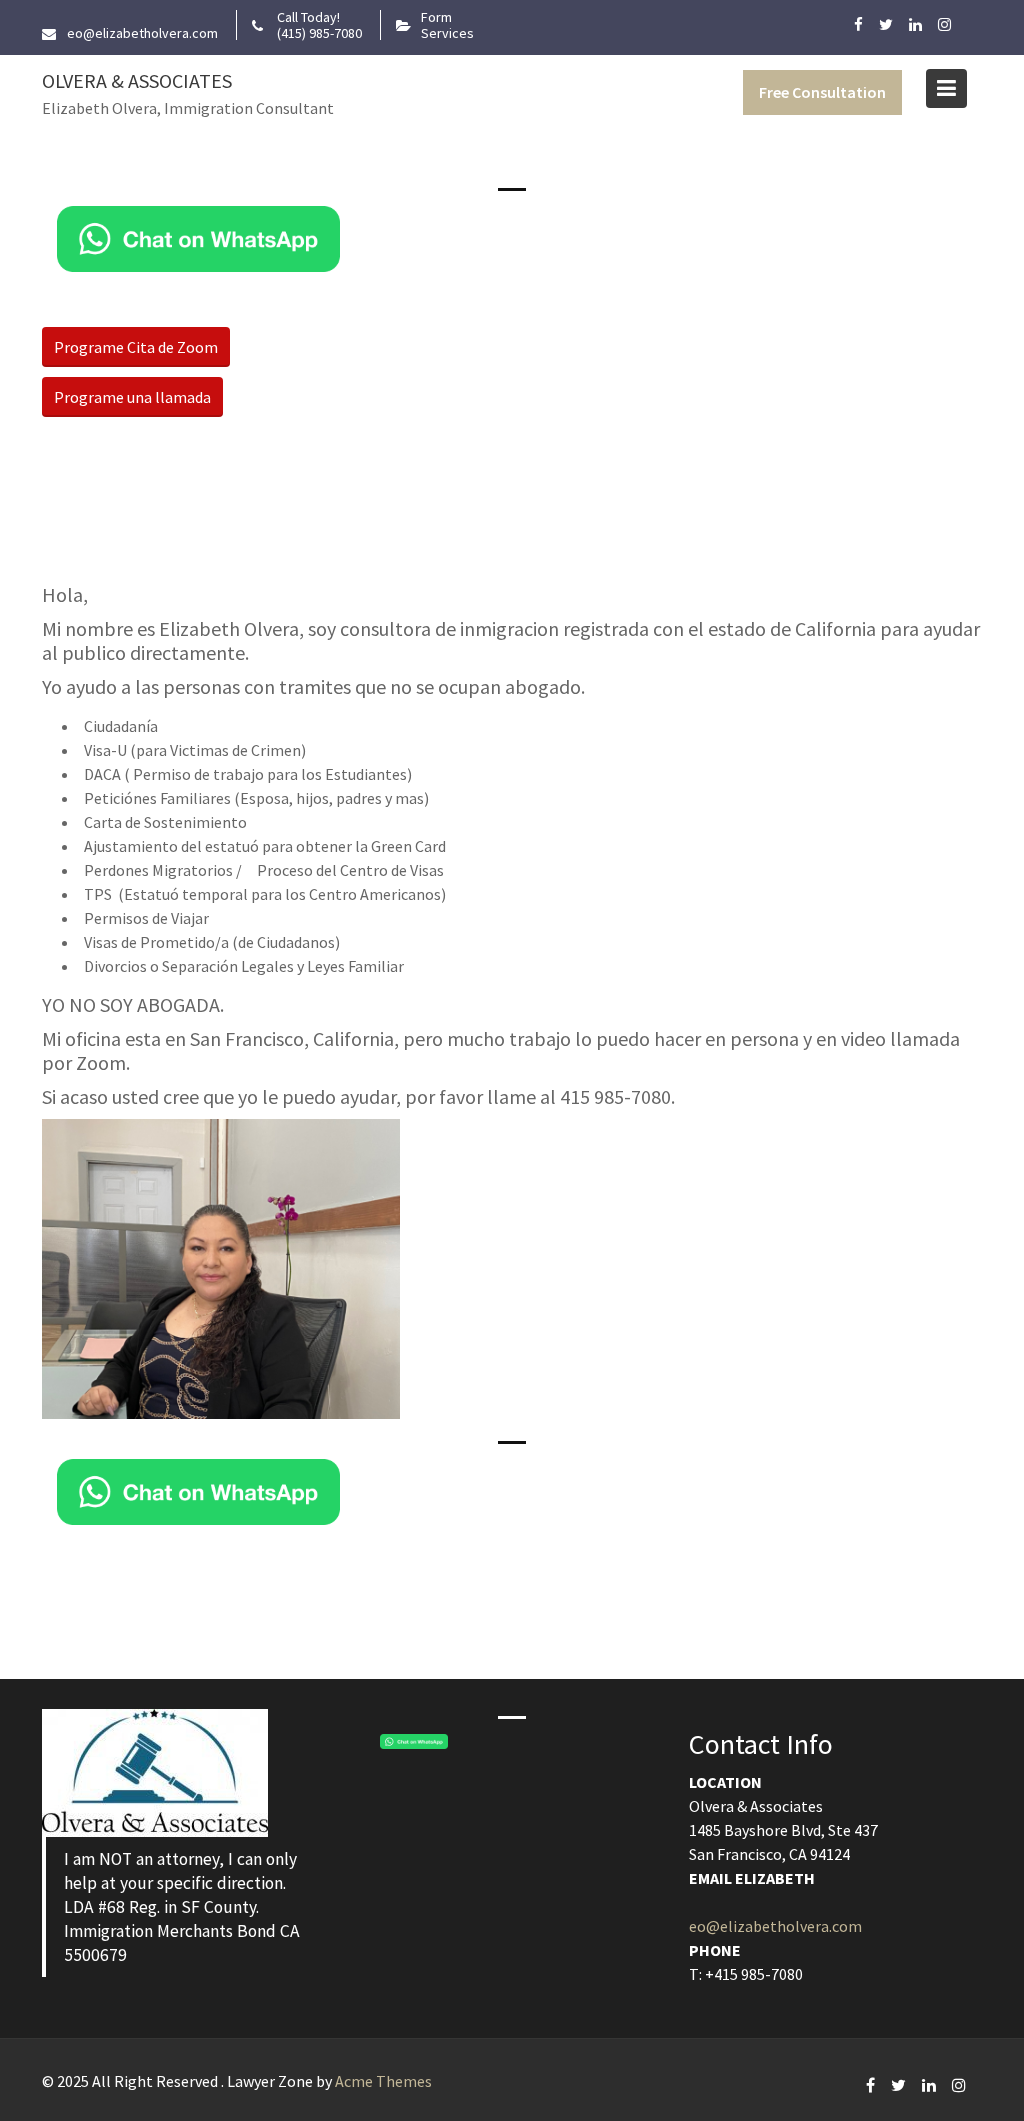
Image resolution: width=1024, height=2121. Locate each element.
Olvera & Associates (137, 80)
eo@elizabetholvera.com (775, 1926)
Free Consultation (822, 92)
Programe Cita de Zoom (136, 347)
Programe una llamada (132, 397)
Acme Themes (383, 2081)
